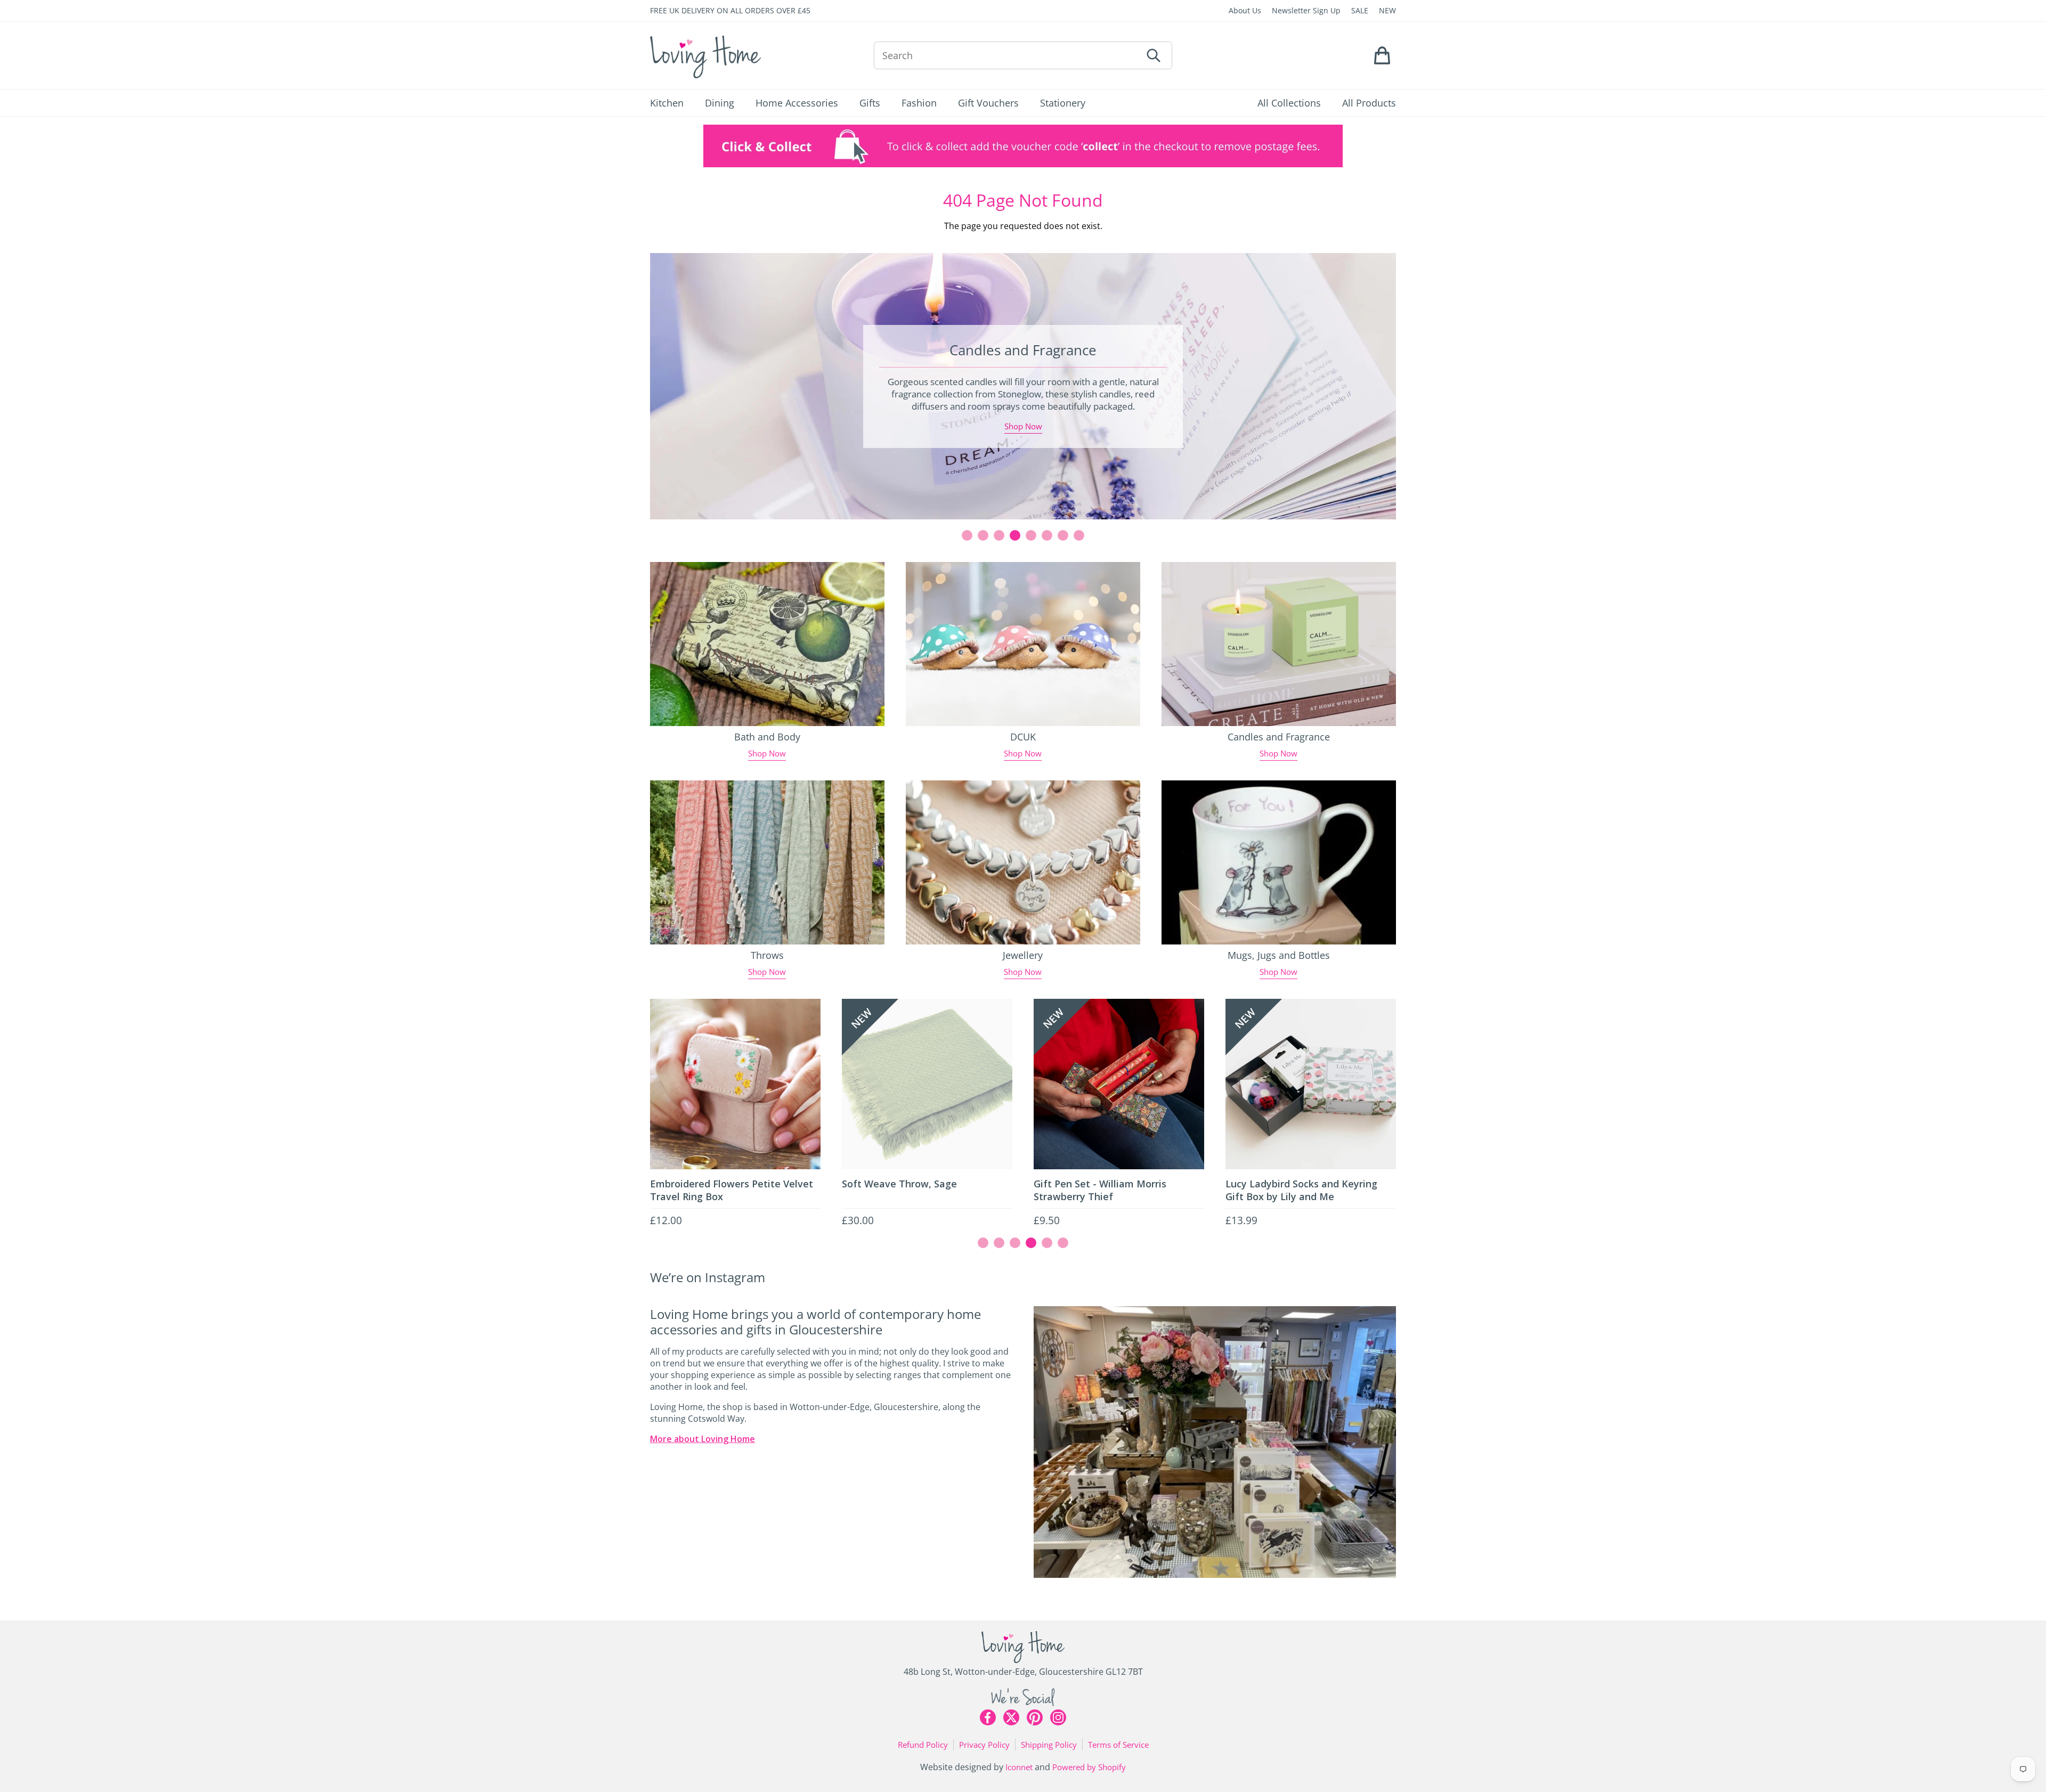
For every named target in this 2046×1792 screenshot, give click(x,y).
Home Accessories (797, 103)
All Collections (1289, 103)
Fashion (919, 103)
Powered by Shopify (1089, 1767)
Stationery (1063, 103)
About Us (1245, 10)
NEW (1387, 10)
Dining (720, 103)
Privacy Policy (984, 1745)
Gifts (870, 103)
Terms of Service (1118, 1745)
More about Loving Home (703, 1439)
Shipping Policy (1049, 1745)
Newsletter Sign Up (1306, 10)
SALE (1360, 10)
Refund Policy (923, 1745)
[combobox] (1008, 55)
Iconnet (1019, 1767)
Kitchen (667, 103)
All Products (1369, 103)
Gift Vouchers (988, 103)
